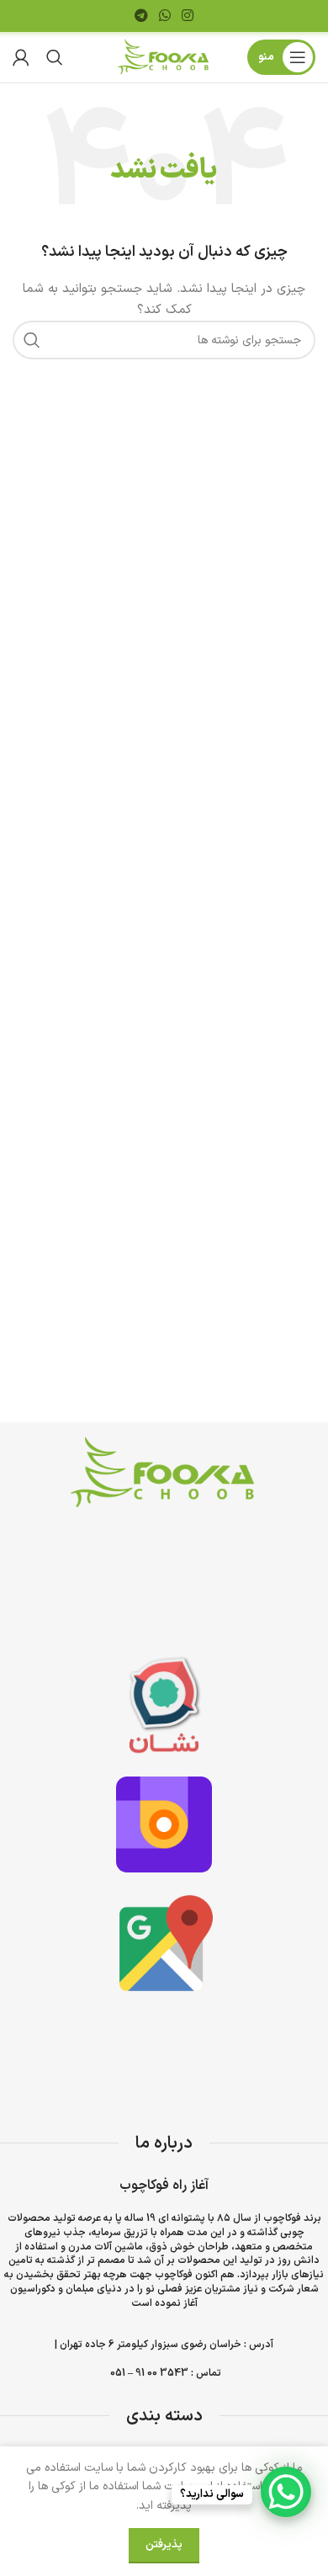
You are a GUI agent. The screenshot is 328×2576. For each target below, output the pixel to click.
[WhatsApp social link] (164, 16)
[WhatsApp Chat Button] (286, 2492)
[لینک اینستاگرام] (188, 16)
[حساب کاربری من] (21, 57)
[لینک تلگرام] (141, 16)
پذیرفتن (164, 2545)
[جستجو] (55, 57)
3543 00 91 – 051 (149, 2373)
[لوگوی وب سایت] (164, 57)
